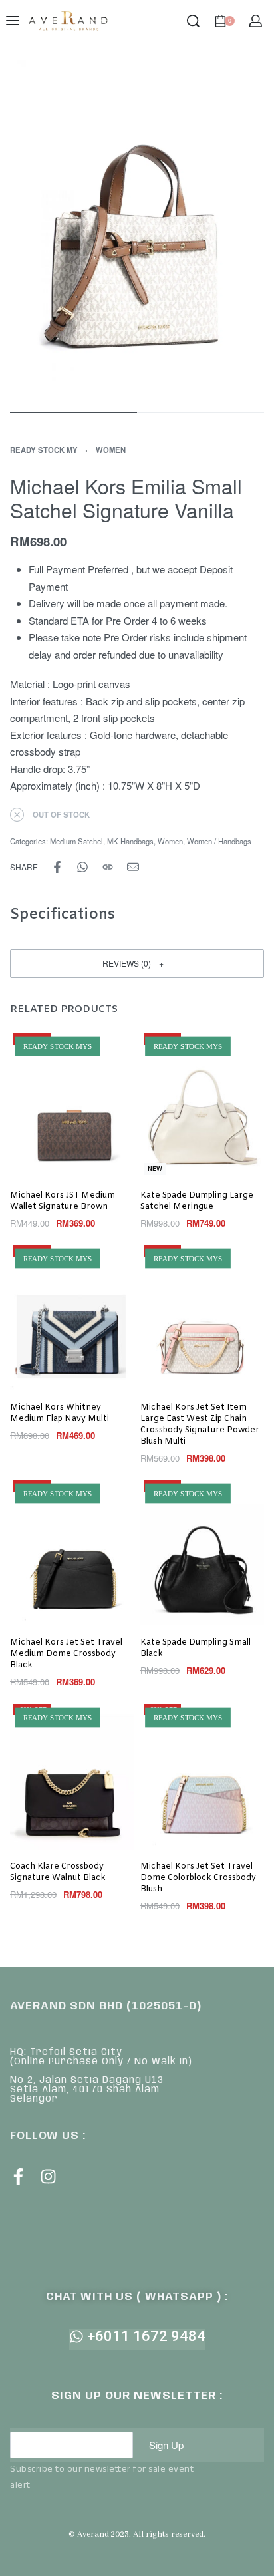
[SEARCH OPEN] (193, 21)
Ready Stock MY (44, 450)
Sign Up (166, 2445)
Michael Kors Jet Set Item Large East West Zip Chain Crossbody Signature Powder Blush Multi (200, 1425)
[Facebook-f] (18, 2176)
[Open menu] (13, 21)
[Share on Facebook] (57, 867)
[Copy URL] (108, 867)
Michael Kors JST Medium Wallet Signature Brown (63, 1201)
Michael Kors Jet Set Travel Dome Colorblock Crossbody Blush (198, 1878)
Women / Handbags (219, 841)
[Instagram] (48, 2176)
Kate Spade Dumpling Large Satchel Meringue (197, 1201)
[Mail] (133, 867)
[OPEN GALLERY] (137, 229)
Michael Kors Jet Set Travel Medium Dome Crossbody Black (66, 1655)
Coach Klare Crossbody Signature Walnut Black (58, 1872)
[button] (137, 964)
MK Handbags (130, 841)
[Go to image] (73, 412)
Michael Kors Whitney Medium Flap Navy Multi (60, 1413)
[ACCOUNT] (256, 21)
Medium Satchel (76, 841)
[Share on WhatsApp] (82, 867)
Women (111, 450)
